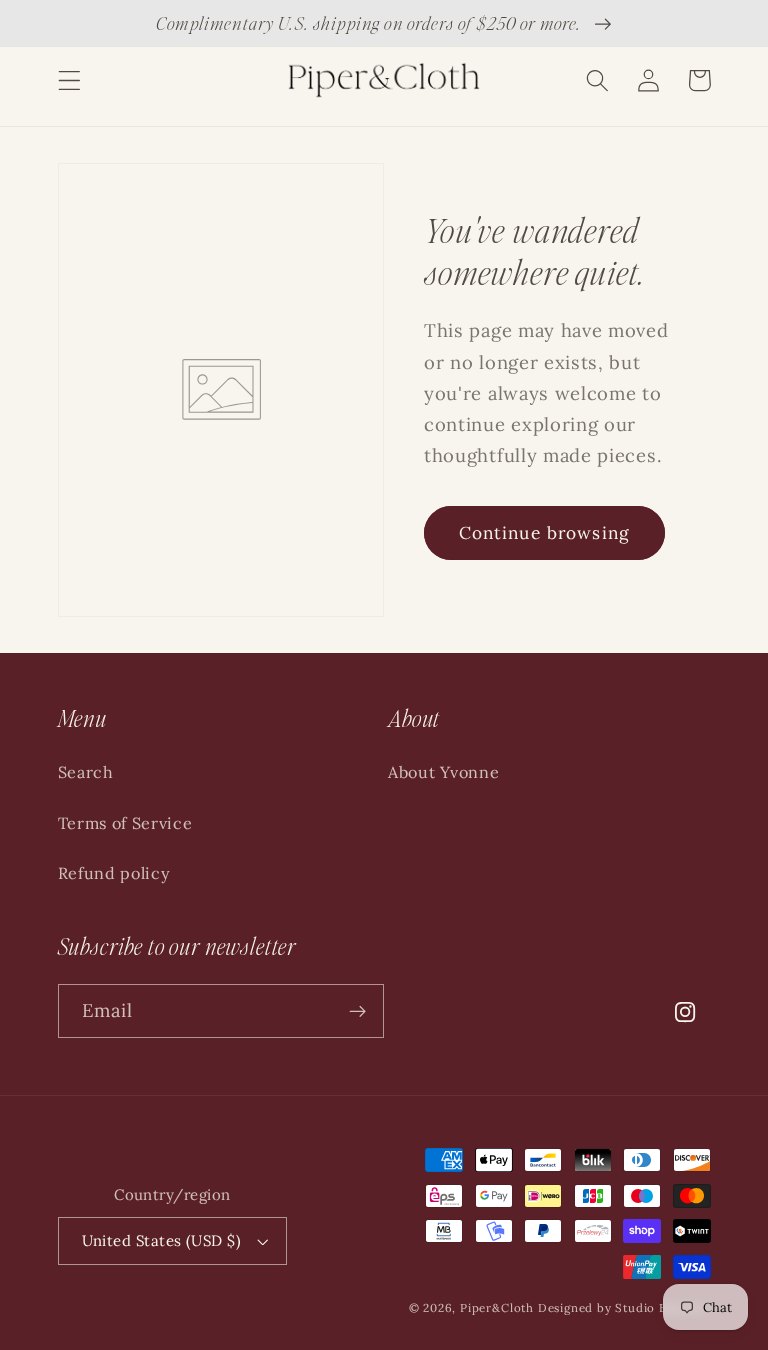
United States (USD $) (162, 1240)
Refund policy (114, 873)
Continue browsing (545, 533)
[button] (69, 80)
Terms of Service (125, 823)
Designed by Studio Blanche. (624, 1307)
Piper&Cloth (499, 1307)
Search (86, 772)
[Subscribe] (357, 1011)
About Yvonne (443, 772)
